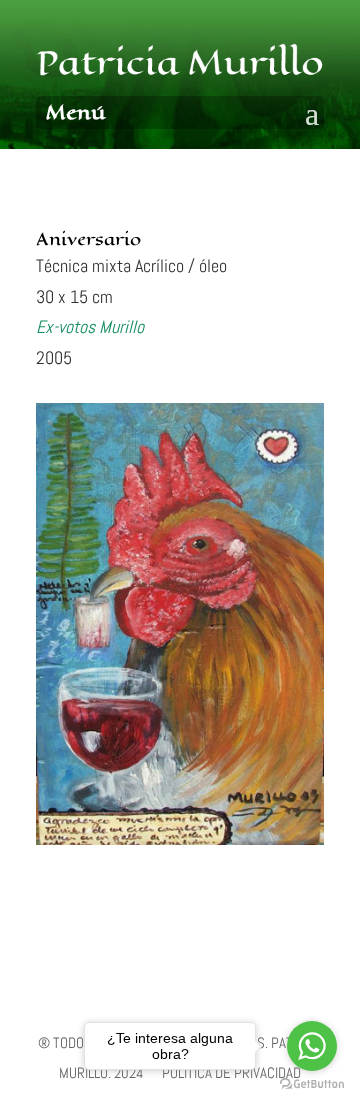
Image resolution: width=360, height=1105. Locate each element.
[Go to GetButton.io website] (312, 1084)
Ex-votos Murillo (90, 326)
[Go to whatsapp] (312, 1046)
